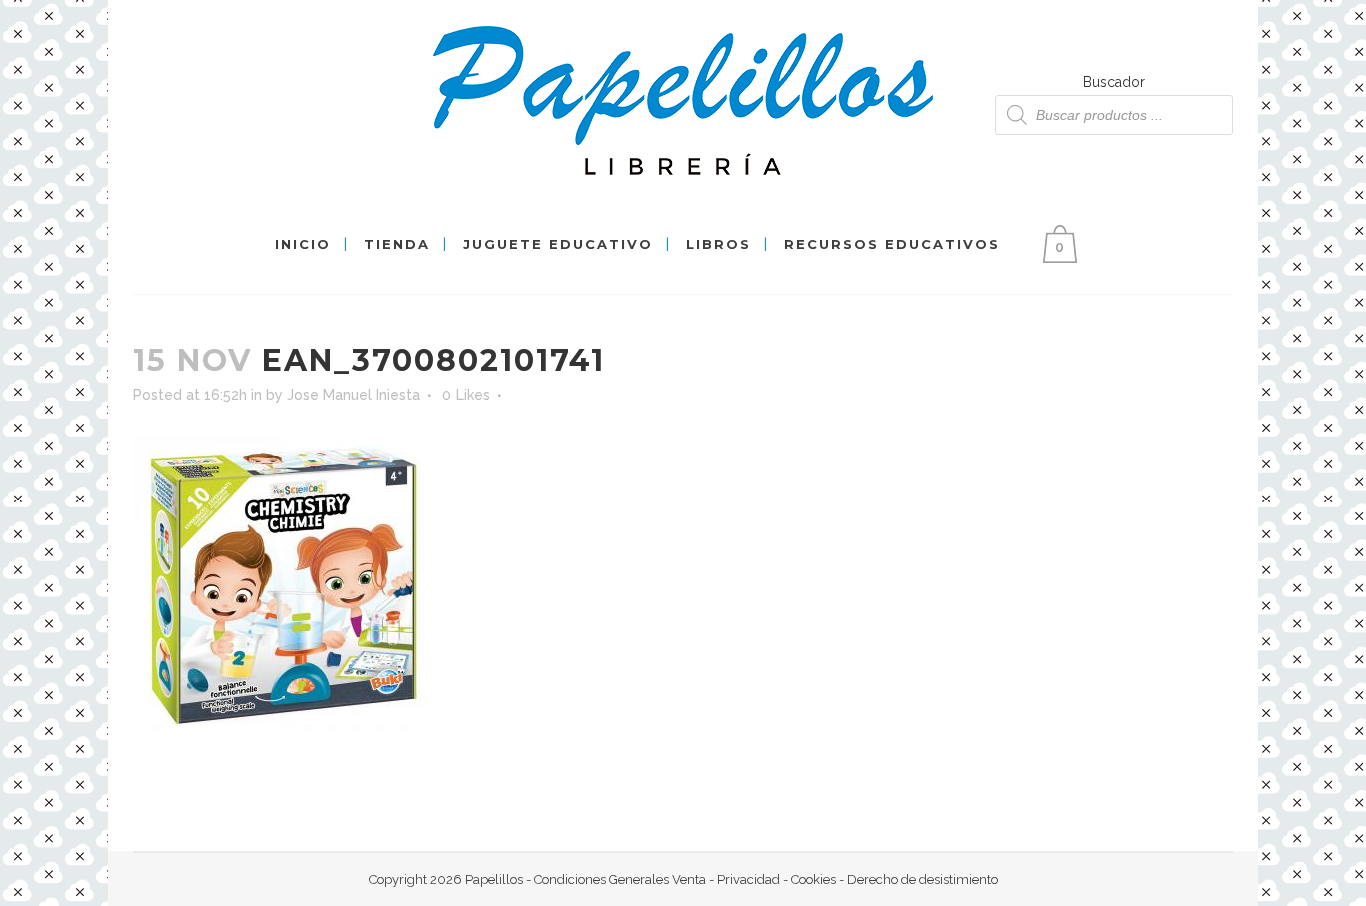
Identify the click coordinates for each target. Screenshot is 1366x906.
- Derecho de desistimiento (917, 879)
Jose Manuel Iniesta (353, 395)
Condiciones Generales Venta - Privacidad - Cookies (685, 879)
